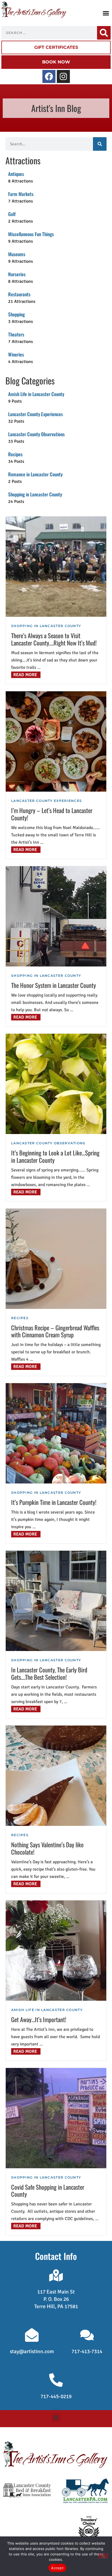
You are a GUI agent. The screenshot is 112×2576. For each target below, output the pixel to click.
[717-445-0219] (56, 2380)
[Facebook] (49, 76)
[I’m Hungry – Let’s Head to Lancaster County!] (56, 741)
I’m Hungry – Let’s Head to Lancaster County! (52, 814)
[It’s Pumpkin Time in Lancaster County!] (56, 1433)
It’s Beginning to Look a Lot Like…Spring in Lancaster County (55, 1156)
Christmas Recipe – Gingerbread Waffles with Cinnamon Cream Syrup (55, 1331)
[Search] (104, 33)
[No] (103, 2556)
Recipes (20, 1318)
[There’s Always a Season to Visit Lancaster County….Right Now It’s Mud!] (56, 567)
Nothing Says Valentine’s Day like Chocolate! (47, 1848)
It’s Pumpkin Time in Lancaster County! (54, 1502)
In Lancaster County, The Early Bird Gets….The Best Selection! (49, 1673)
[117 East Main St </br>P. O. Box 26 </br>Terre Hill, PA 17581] (56, 2275)
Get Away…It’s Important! (39, 2019)
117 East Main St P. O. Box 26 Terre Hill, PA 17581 (56, 2299)
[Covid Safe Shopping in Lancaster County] (56, 2118)
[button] (106, 13)
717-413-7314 (87, 2352)
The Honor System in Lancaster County (54, 985)
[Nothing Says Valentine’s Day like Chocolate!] (56, 1776)
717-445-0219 (56, 2397)
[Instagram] (63, 76)
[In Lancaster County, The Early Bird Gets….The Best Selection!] (56, 1601)
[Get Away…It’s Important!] (56, 1951)
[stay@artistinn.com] (32, 2335)
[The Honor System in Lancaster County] (56, 916)
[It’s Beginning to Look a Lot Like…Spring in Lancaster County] (56, 1084)
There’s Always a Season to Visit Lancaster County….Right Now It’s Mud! (54, 639)
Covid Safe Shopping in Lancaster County (48, 2190)
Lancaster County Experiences (46, 801)
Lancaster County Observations (48, 1143)
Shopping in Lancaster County (46, 626)
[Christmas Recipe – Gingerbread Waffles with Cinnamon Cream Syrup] (56, 1259)
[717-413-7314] (87, 2335)
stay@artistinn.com (32, 2352)
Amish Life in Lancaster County (47, 2010)
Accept (57, 2568)
